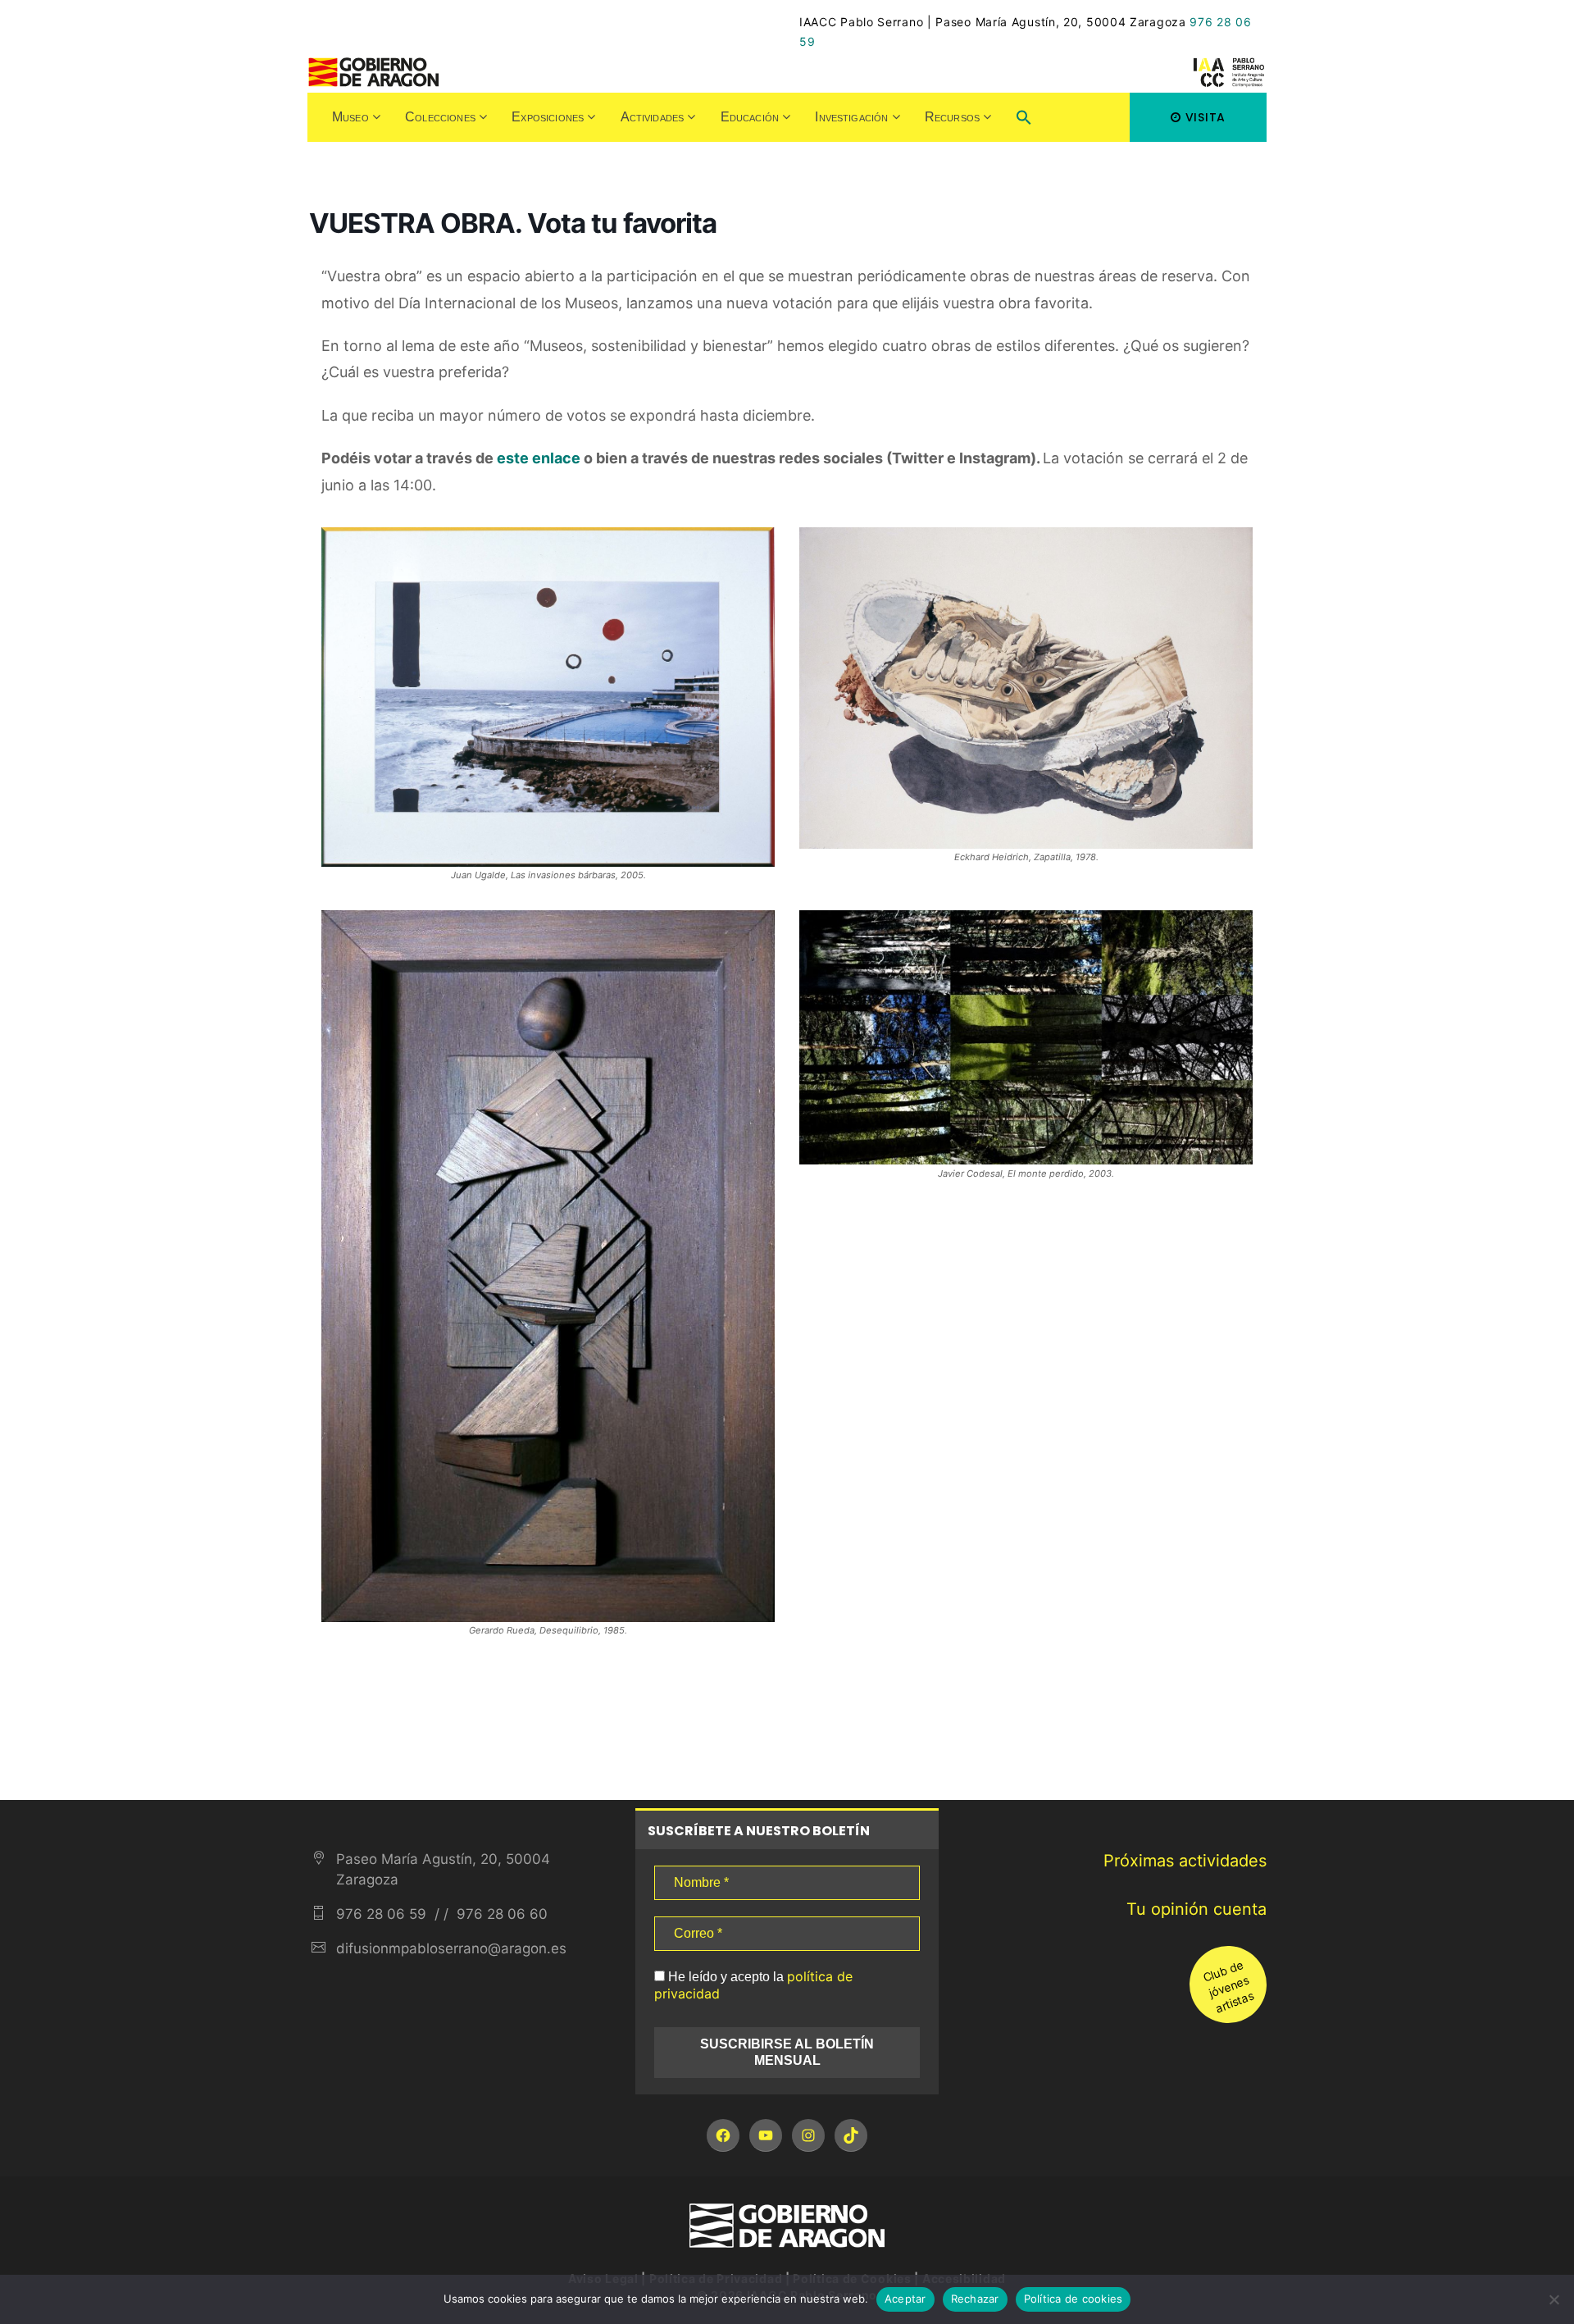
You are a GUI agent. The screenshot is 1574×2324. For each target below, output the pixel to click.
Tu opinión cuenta (1196, 1909)
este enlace (539, 458)
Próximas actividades (1185, 1861)
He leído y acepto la (753, 1985)
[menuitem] (356, 117)
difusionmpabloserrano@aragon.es (451, 1948)
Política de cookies (1074, 2299)
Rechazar (975, 2299)
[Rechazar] (1554, 2299)
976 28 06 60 (500, 1914)
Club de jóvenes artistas (1228, 1985)
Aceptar (905, 2299)
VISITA (1206, 117)
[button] (1024, 119)
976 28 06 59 (381, 1914)
